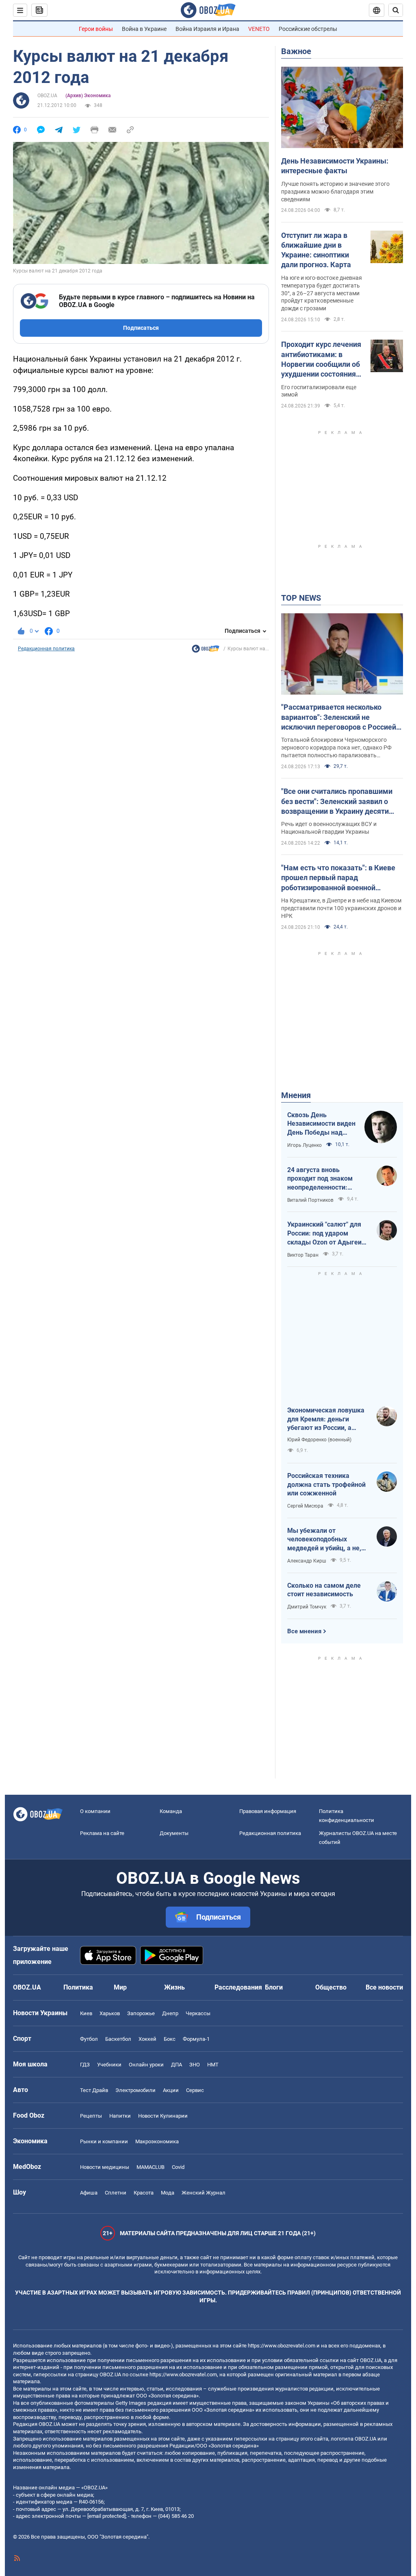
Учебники (109, 2065)
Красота (144, 2193)
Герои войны (96, 29)
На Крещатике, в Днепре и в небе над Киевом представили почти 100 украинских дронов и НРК (341, 908)
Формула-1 (196, 2039)
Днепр (170, 2013)
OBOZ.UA (47, 96)
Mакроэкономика (157, 2141)
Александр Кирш (307, 1561)
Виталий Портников (310, 1200)
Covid (178, 2167)
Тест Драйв (94, 2090)
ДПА (177, 2065)
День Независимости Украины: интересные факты (335, 166)
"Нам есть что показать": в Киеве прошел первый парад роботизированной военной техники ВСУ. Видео (338, 878)
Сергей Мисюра (305, 1506)
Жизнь (174, 1987)
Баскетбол (118, 2039)
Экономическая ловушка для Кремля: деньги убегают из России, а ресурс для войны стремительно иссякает (326, 1419)
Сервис (195, 2090)
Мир (120, 1987)
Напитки (120, 2116)
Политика (78, 1987)
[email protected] (106, 2516)
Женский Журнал (204, 2193)
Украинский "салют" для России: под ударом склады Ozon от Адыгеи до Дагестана (324, 1234)
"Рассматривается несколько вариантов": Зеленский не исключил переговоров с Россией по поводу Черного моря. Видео (339, 717)
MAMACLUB (151, 2167)
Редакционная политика (46, 649)
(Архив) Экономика (88, 96)
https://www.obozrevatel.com (282, 2346)
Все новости (384, 1987)
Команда (171, 1811)
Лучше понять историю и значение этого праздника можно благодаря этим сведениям (335, 192)
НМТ (213, 2065)
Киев (86, 2013)
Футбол (89, 2039)
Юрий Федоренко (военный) (319, 1440)
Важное (296, 51)
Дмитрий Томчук (307, 1607)
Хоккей (147, 2039)
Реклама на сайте (102, 1833)
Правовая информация (268, 1811)
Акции (171, 2090)
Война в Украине (144, 29)
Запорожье (141, 2013)
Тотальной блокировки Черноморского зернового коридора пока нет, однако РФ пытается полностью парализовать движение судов (336, 748)
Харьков (110, 2013)
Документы (174, 1833)
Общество (331, 1987)
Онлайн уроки (146, 2065)
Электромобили (135, 2090)
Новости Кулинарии (163, 2116)
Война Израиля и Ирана (207, 29)
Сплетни (116, 2193)
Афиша (89, 2193)
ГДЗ (85, 2065)
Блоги (274, 1987)
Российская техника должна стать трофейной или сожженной (326, 1484)
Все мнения (304, 1631)
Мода (168, 2193)
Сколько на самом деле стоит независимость (324, 1590)
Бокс (170, 2039)
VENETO (259, 29)
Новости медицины (105, 2167)
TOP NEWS (301, 598)
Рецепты (91, 2116)
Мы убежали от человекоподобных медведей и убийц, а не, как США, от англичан (324, 1540)
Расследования (238, 1987)
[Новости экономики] (206, 651)
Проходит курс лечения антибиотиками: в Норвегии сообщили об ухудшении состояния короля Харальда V (321, 360)
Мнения (296, 1095)
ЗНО (195, 2065)
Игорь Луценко (304, 1145)
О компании (95, 1811)
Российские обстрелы (308, 29)
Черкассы (198, 2013)
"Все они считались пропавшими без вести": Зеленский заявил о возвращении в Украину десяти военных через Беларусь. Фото (337, 802)
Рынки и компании (104, 2141)
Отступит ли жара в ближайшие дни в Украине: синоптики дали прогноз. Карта (316, 250)
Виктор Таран (303, 1255)
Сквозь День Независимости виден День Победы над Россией (321, 1124)
